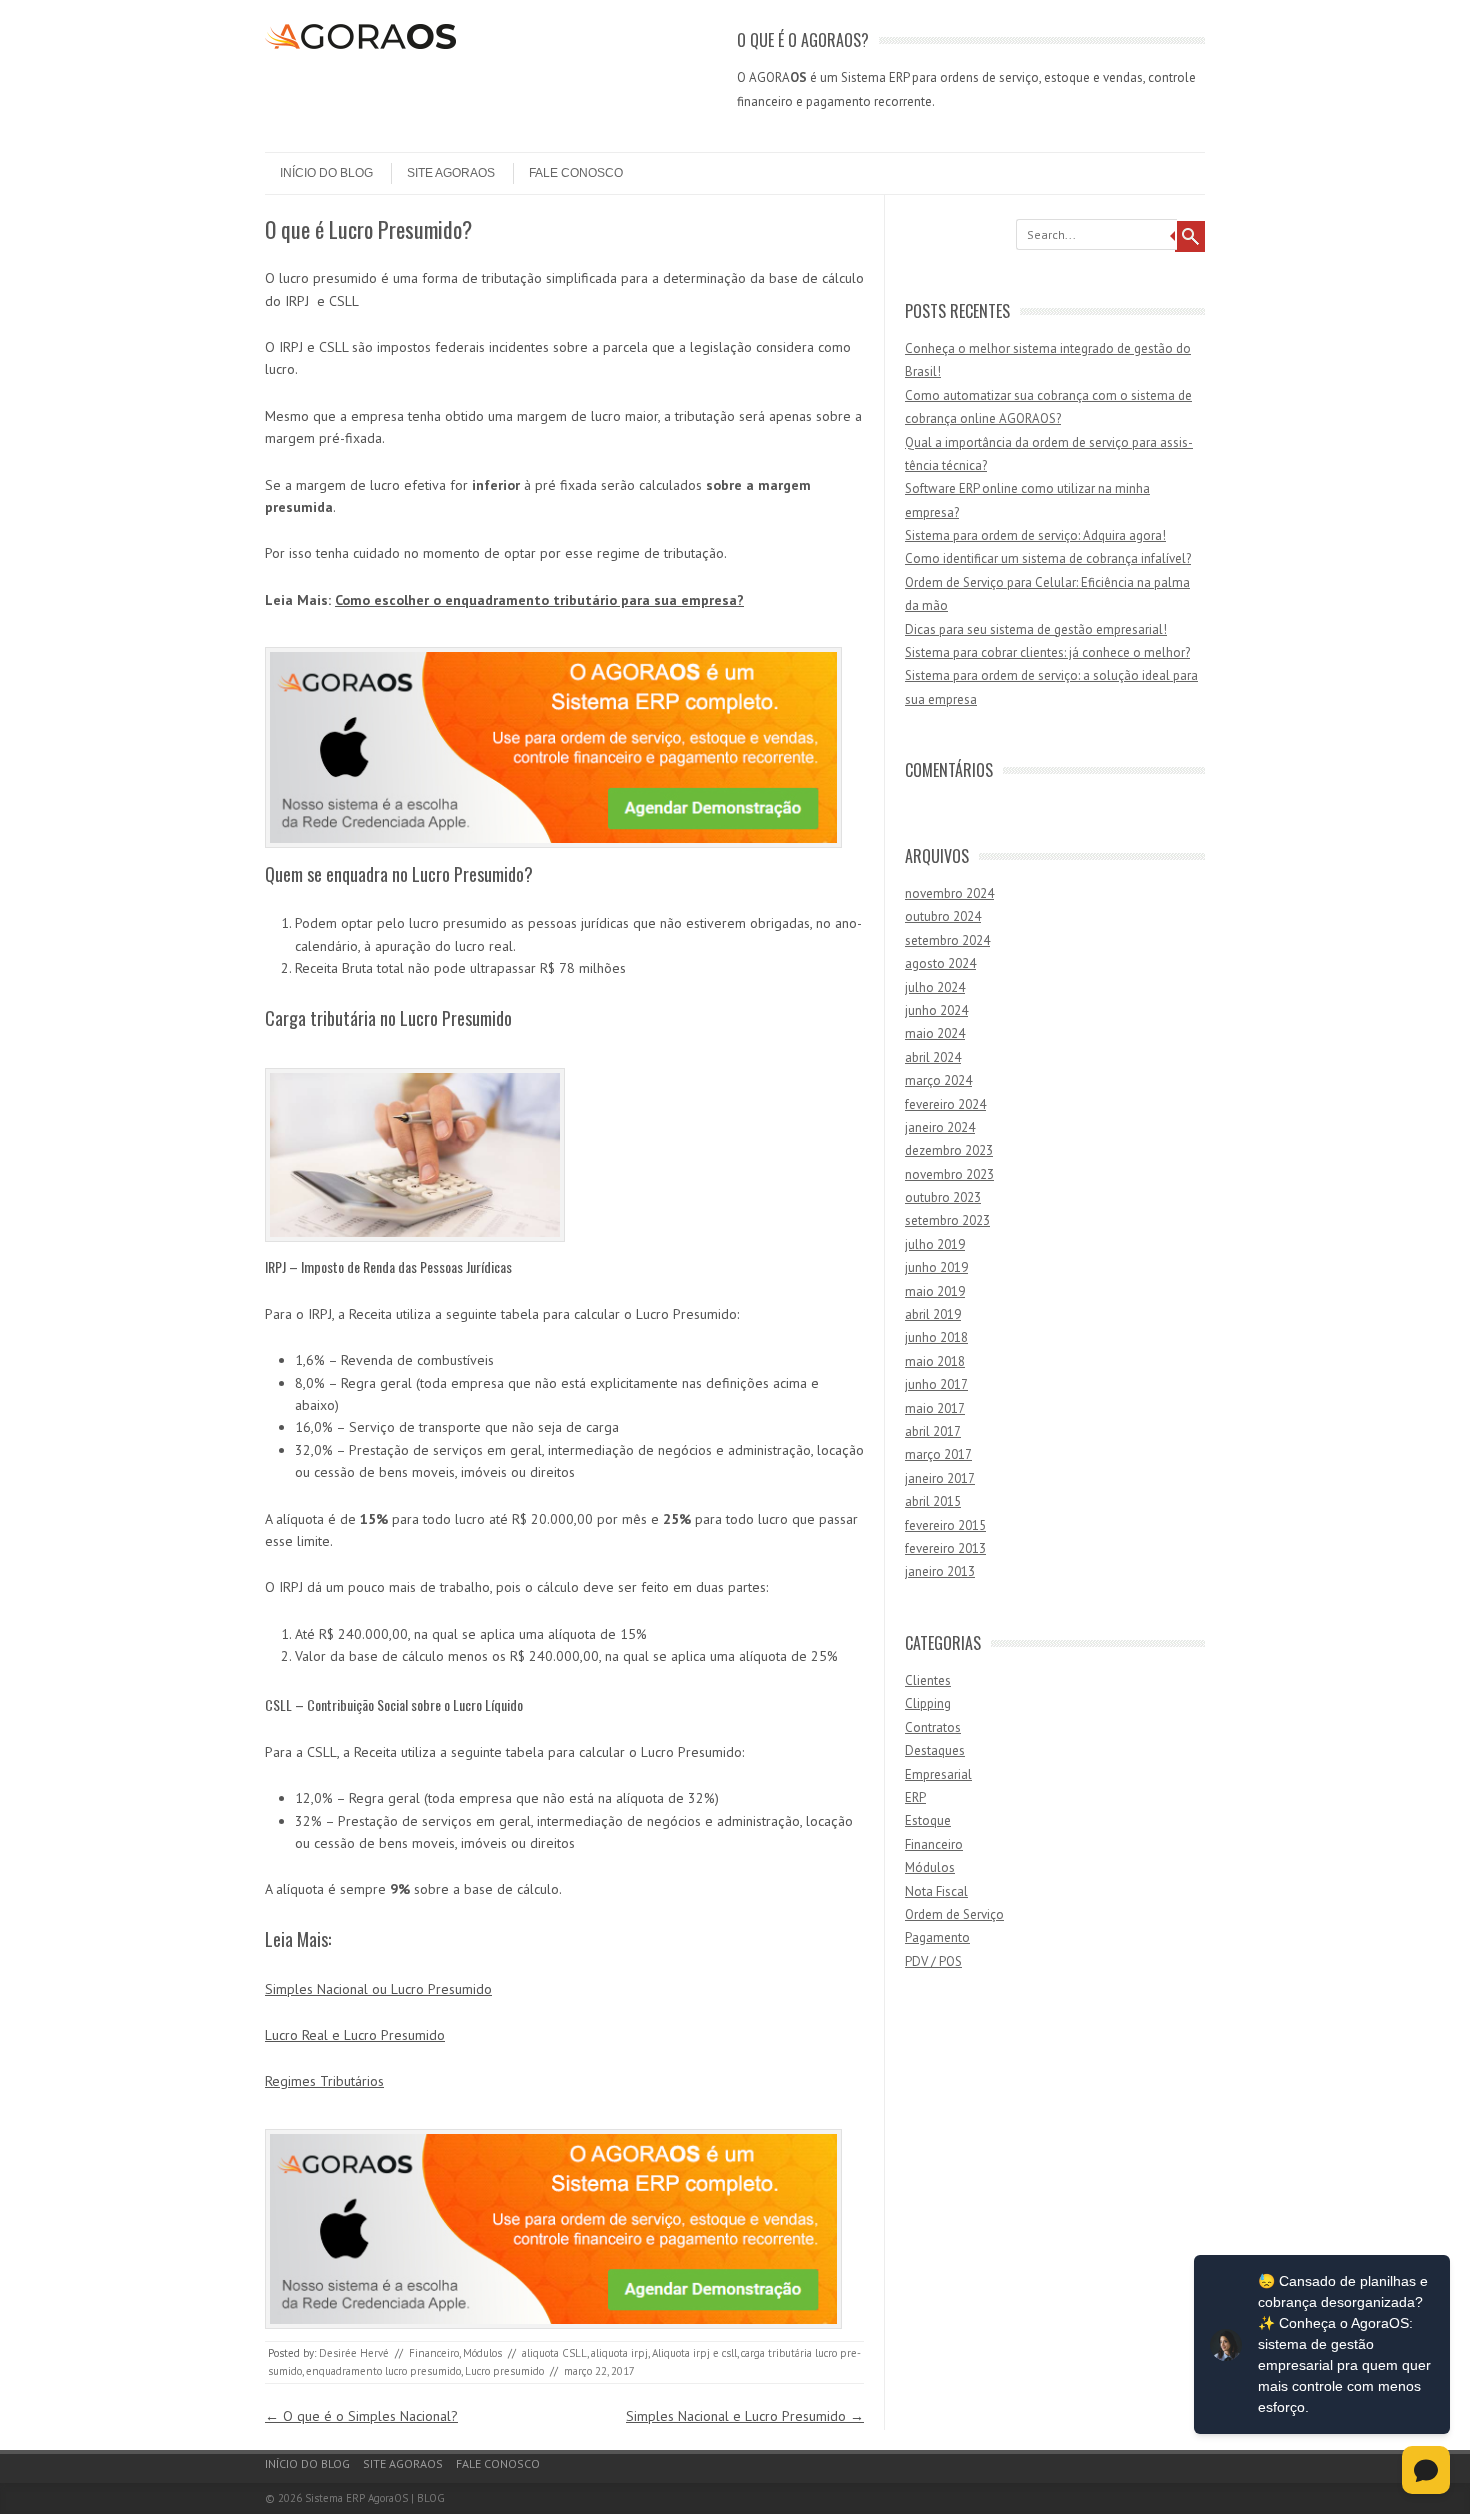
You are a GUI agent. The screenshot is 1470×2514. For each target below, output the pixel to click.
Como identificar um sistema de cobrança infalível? (1048, 558)
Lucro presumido (504, 2371)
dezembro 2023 (949, 1150)
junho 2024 (936, 1010)
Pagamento (937, 1937)
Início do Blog (326, 173)
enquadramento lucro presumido (383, 2371)
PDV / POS (933, 1961)
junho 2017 (936, 1384)
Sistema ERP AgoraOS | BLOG (375, 2498)
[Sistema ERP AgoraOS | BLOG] (360, 44)
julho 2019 (935, 1244)
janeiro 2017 (940, 1478)
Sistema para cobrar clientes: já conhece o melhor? (1047, 652)
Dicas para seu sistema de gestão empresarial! (1036, 629)
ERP (915, 1797)
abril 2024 (933, 1057)
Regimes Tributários (324, 2081)
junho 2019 (936, 1267)
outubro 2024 (943, 916)
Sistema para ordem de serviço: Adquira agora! (1035, 535)
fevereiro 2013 (945, 1548)
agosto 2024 (940, 963)
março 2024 (938, 1080)
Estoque (928, 1820)
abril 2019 (933, 1314)
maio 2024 (935, 1033)
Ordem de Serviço (954, 1914)
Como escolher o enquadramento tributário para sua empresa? (539, 600)
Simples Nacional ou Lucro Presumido (378, 1989)
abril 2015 (933, 1501)
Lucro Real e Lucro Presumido (355, 2035)
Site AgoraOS (451, 173)
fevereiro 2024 (945, 1104)
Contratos (933, 1727)
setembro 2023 (947, 1220)
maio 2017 (935, 1408)
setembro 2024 (947, 940)
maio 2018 (935, 1361)
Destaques (935, 1750)
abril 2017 (933, 1431)
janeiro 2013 (940, 1571)
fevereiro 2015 (945, 1525)
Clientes (928, 1680)
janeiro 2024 (940, 1127)
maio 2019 (935, 1291)
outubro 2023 (943, 1197)
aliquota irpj (619, 2353)
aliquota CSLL (554, 2353)
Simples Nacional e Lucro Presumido (745, 2416)
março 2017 (938, 1454)
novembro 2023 (949, 1174)
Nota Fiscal (936, 1891)
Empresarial (938, 1774)
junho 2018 (936, 1337)
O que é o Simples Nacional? (361, 2416)
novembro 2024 (949, 893)
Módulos (482, 2353)
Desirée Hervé (354, 2353)
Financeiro (434, 2353)
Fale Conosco (576, 173)
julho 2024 (935, 987)
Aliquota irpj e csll (694, 2353)
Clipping (928, 1703)
